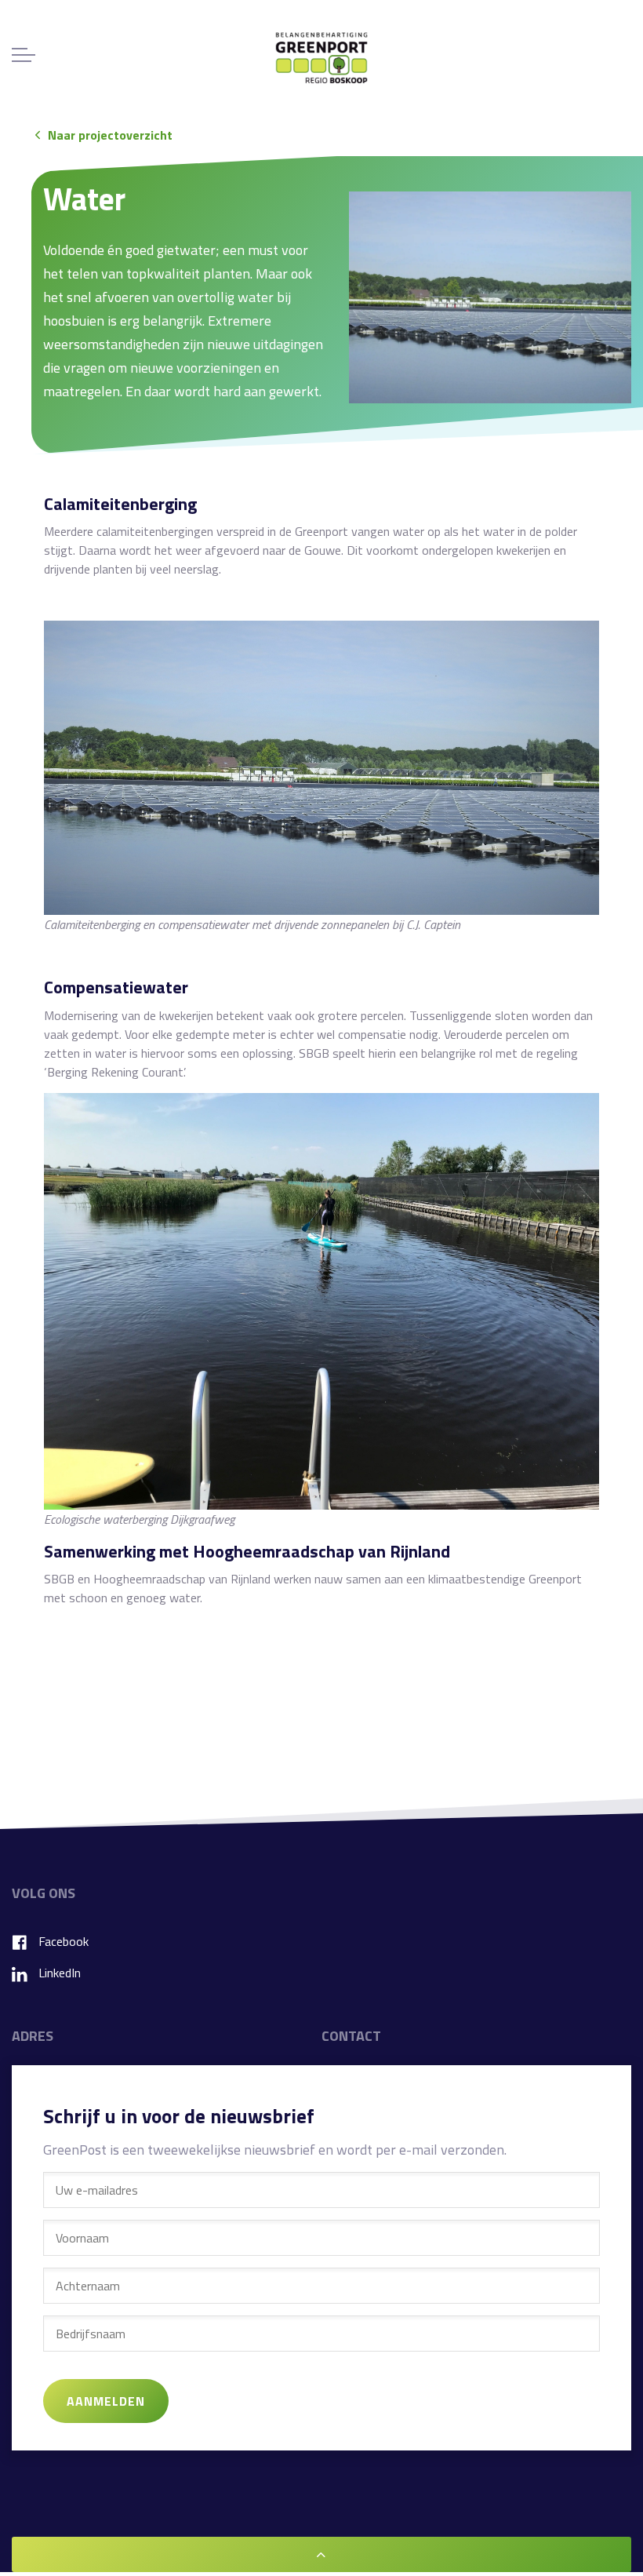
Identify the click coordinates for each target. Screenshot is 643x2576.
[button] (490, 297)
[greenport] (321, 58)
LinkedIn (60, 1973)
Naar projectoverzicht (110, 135)
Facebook (64, 1941)
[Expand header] (24, 55)
